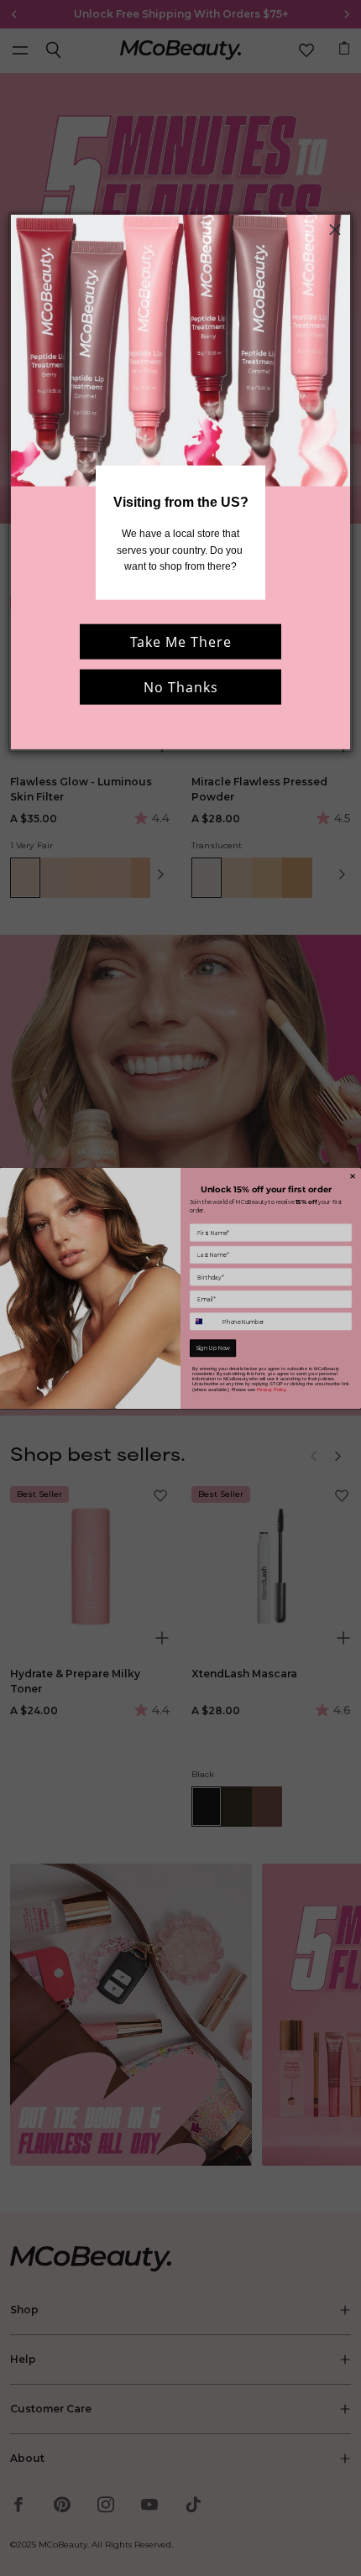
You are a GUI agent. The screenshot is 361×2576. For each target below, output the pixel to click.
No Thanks (181, 687)
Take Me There (181, 642)
